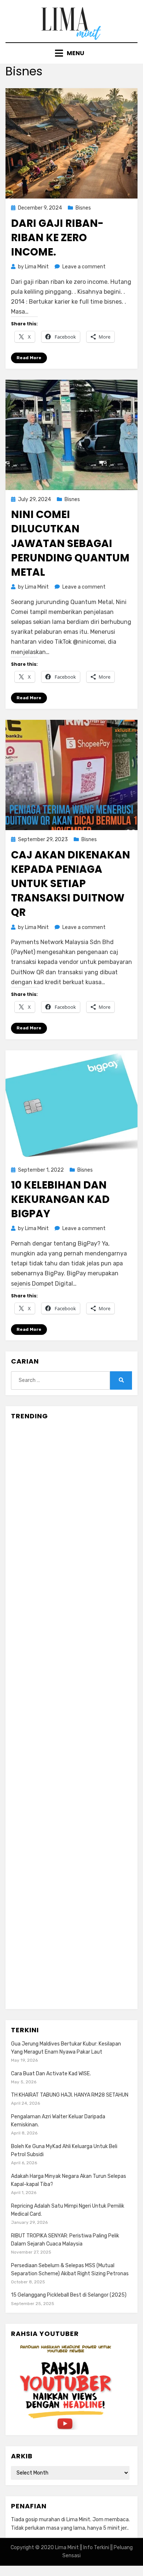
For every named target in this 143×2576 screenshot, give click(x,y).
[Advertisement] (71, 1715)
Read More (29, 358)
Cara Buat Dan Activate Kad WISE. (51, 2074)
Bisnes (83, 208)
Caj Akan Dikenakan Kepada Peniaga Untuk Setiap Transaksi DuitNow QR (71, 884)
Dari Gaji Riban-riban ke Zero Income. (57, 238)
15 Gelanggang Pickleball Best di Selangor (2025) (69, 2295)
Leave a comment (84, 267)
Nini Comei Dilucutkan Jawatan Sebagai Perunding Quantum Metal (70, 543)
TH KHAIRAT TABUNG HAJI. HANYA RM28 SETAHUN (70, 2095)
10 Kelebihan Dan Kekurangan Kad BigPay (60, 1199)
